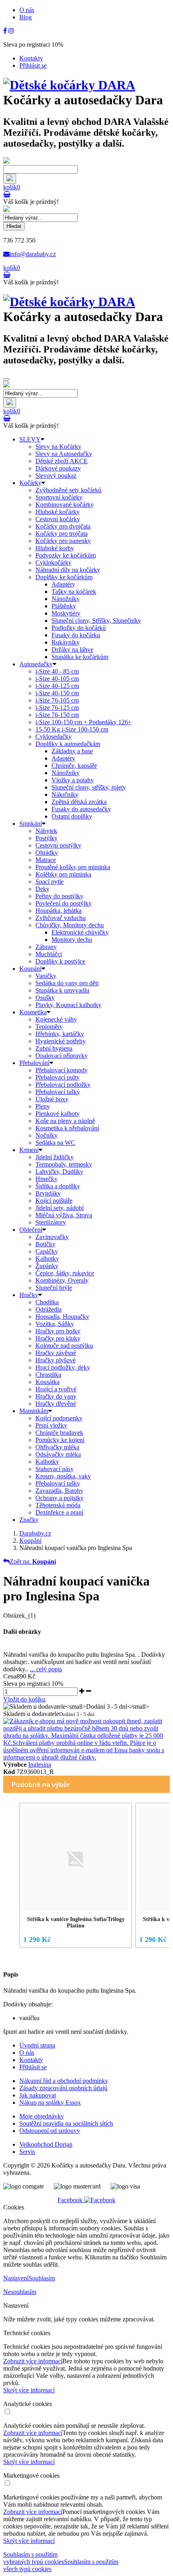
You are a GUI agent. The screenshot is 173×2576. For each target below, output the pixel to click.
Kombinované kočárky (65, 505)
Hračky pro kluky (58, 1338)
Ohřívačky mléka (57, 1447)
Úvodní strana (37, 2045)
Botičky (45, 1244)
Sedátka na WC (55, 1143)
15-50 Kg (72, 729)
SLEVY (30, 439)
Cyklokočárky (54, 563)
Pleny (43, 1106)
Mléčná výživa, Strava (64, 1215)
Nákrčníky (65, 795)
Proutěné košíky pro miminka (73, 867)
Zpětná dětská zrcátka (79, 802)
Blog (26, 17)
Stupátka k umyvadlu (62, 990)
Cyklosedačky (54, 737)
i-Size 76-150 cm (57, 715)
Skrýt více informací (29, 2390)
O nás (27, 10)
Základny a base (72, 751)
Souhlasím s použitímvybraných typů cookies (34, 2558)
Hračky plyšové (56, 1360)
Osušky (45, 998)
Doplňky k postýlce (60, 961)
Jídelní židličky (55, 1157)
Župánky (47, 1266)
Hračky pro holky (58, 1331)
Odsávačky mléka (58, 1454)
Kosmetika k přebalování (67, 1128)
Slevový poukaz (56, 476)
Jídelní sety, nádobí (60, 1208)
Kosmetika (33, 1012)
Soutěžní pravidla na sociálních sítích (66, 2123)
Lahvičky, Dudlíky (59, 1172)
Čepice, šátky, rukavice (65, 1273)
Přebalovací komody (62, 1070)
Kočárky (30, 483)
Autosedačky (36, 664)
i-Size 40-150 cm (57, 693)
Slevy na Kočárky (58, 447)
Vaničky (46, 976)
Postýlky (46, 838)
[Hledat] (10, 179)
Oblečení (31, 1230)
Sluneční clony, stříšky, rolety (89, 787)
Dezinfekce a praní (59, 1512)
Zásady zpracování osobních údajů (63, 2088)
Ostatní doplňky (72, 816)
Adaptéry (63, 584)
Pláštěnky (64, 606)
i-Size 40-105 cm (57, 679)
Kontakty (31, 58)
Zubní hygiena (54, 1048)
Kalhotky (47, 1259)
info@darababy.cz (33, 254)
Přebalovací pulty (58, 1077)
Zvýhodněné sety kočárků (68, 490)
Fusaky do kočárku (76, 635)
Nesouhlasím (20, 2292)
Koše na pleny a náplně (65, 1121)
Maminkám (34, 1411)
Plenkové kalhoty (58, 1114)
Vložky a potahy (73, 780)
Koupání (30, 969)
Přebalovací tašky (58, 1092)
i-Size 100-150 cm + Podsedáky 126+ (83, 722)
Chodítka (47, 1302)
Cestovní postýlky (58, 845)
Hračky (29, 1295)
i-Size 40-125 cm (57, 686)
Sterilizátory (51, 1222)
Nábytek (46, 831)
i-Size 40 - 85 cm (57, 671)
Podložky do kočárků (79, 628)
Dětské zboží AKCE (62, 461)
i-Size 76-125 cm (57, 708)
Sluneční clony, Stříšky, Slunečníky (96, 621)
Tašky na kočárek (74, 592)
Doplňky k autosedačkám (68, 744)
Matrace (46, 860)
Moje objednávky (42, 2116)
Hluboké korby (55, 548)
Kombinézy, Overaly (62, 1280)
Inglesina (40, 1765)
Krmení (29, 1150)
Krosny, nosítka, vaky (63, 1476)
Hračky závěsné (56, 1353)
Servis (27, 2152)
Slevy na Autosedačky (64, 454)
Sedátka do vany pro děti (67, 983)
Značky (29, 1520)
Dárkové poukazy (58, 468)
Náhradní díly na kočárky (68, 570)
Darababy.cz (35, 1533)
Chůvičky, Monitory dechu (70, 925)
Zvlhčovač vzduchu (61, 918)
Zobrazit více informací (33, 2361)
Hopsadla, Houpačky (62, 1317)
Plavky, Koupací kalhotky (68, 1005)
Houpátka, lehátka (59, 911)
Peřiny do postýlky (59, 896)
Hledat (14, 226)
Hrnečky (46, 1179)
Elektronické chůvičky (80, 932)
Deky (42, 889)
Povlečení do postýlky (64, 903)
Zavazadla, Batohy (59, 1491)
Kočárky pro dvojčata (63, 526)
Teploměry (49, 1027)
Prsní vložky (51, 1425)
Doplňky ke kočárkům (64, 577)
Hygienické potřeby (61, 1041)
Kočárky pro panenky (63, 541)
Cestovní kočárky (58, 519)
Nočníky (46, 1135)
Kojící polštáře (54, 1201)
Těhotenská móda (58, 1505)
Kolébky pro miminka (63, 874)
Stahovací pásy (55, 1469)
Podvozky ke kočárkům (66, 555)
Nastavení (16, 2278)
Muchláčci (49, 954)
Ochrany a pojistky (60, 1498)
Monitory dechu (72, 940)
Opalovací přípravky (62, 1056)
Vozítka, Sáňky (55, 1324)
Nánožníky (66, 599)
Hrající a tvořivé (56, 1389)
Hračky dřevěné (56, 1404)
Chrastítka (48, 1375)
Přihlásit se (33, 65)
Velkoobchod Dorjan (46, 2144)
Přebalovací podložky (63, 1085)
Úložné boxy (52, 1099)
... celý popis (46, 1669)
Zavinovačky (52, 1237)
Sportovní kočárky (59, 497)
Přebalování (34, 1063)
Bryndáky (48, 1193)
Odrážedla (48, 1309)
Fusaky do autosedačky (81, 809)
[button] (11, 1877)
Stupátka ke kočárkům (80, 657)
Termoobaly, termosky (64, 1164)
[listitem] (76, 1875)
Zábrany (46, 947)
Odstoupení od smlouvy (50, 2131)
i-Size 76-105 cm (57, 700)
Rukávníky (66, 642)
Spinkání (31, 824)
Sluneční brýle (54, 1288)
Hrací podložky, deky (63, 1367)
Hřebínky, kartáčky (60, 1034)
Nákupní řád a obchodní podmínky (64, 2081)
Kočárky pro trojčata (62, 534)
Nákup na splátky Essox (50, 2102)
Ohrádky (47, 853)
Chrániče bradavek (59, 1433)
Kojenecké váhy (56, 1019)
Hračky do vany (56, 1396)
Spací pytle (49, 882)
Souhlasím (42, 2278)
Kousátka (47, 1382)
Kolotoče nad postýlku (64, 1346)
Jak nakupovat (38, 2095)
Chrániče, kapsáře (74, 766)
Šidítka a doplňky (58, 1186)
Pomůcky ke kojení (60, 1440)
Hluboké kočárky (58, 512)
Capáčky (47, 1251)
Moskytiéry (66, 613)
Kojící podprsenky (59, 1418)
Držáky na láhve (72, 650)
